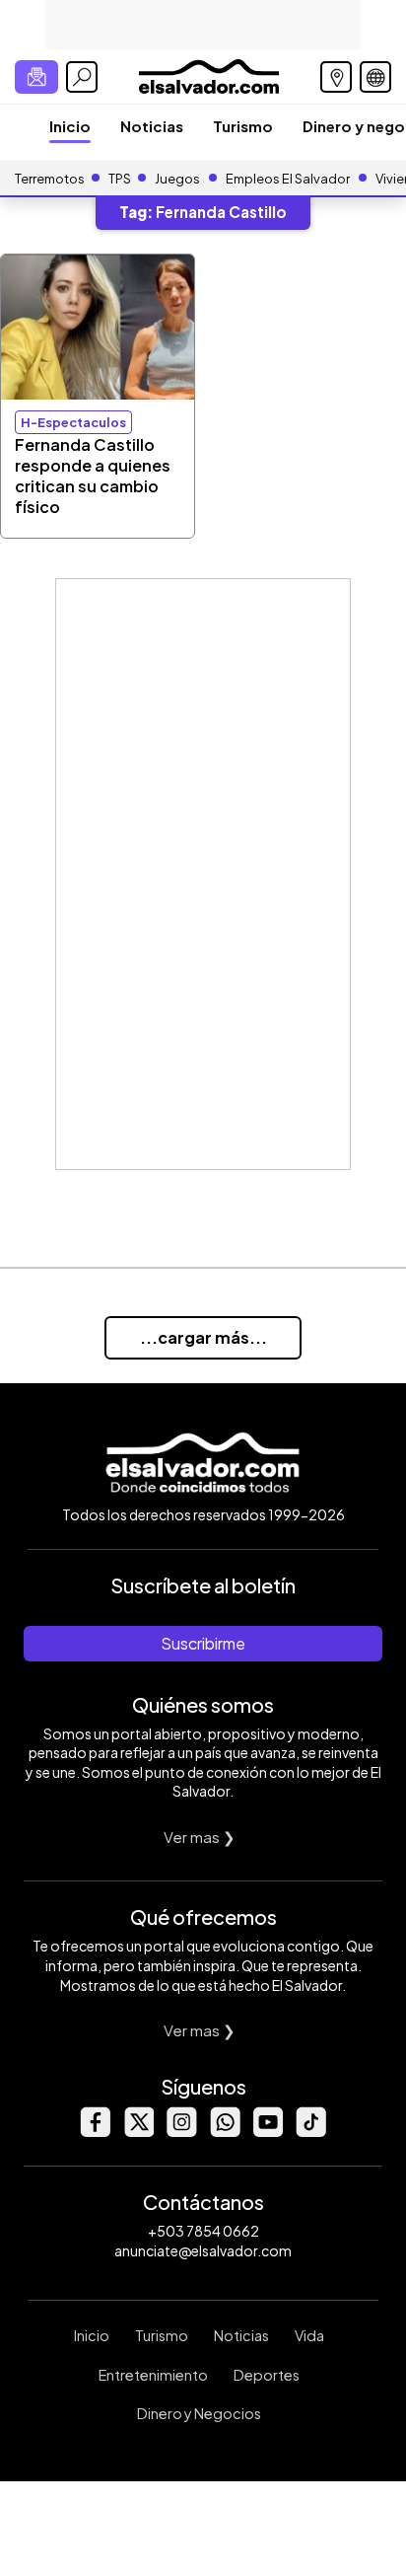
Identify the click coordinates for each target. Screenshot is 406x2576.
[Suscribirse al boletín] (36, 77)
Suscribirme (203, 1643)
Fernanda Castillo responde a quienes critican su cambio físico (93, 475)
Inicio (70, 126)
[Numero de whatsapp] (225, 2132)
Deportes (267, 2375)
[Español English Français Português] (375, 77)
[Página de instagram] (181, 2132)
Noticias (152, 126)
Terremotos (50, 179)
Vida (309, 2335)
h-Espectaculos (73, 422)
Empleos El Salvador (288, 179)
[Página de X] (138, 2132)
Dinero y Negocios (199, 2413)
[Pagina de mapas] (336, 77)
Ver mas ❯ (200, 1837)
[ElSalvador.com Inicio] (208, 74)
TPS (120, 179)
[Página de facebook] (95, 2132)
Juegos (177, 179)
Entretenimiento (153, 2375)
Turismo (243, 126)
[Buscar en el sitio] (82, 77)
